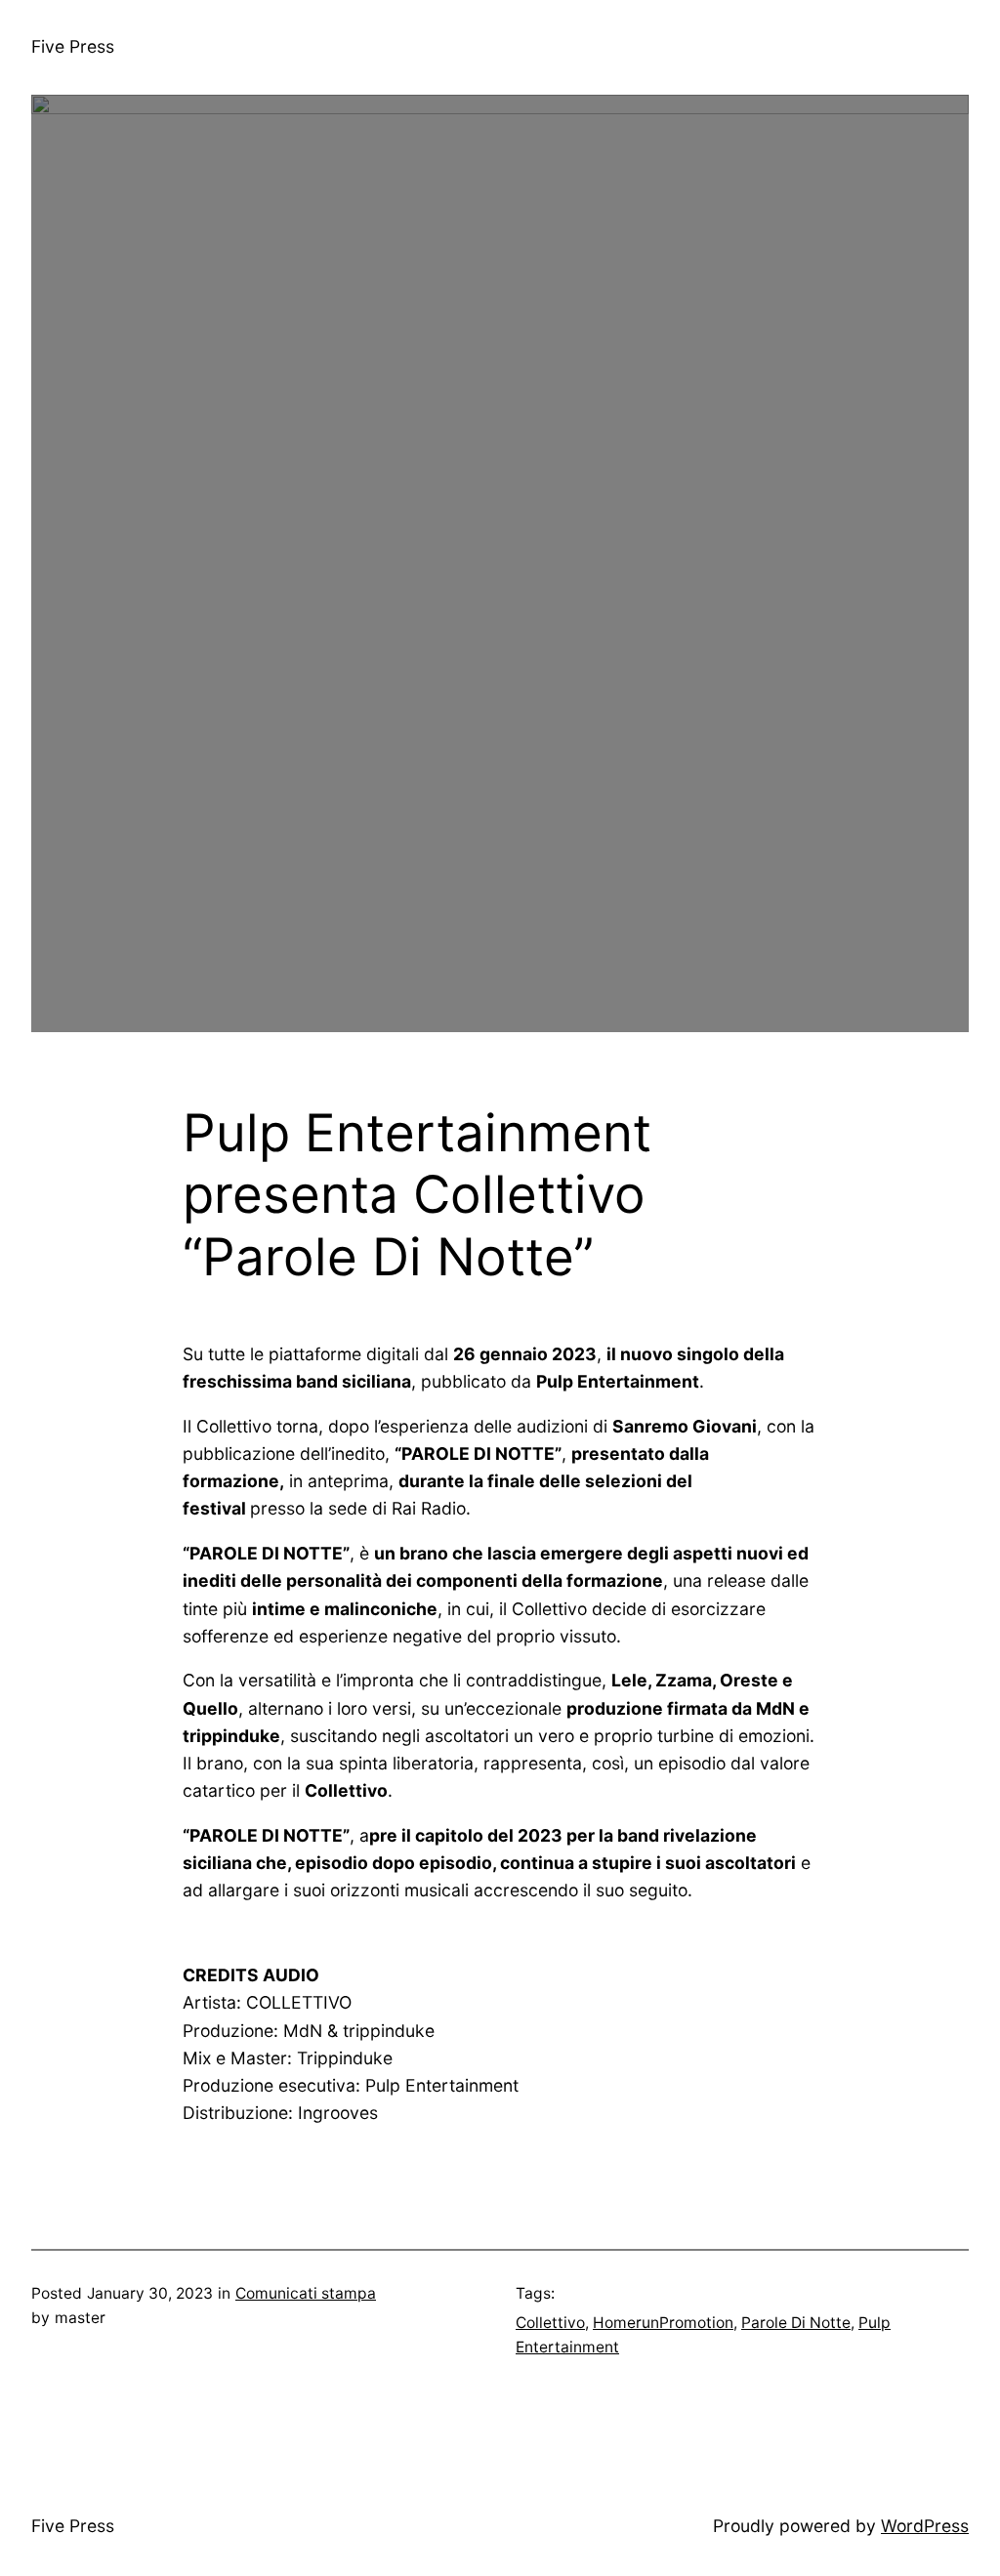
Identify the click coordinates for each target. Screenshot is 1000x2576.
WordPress (925, 2526)
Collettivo (550, 2323)
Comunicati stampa (306, 2293)
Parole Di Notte (796, 2323)
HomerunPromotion (663, 2323)
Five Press (73, 46)
